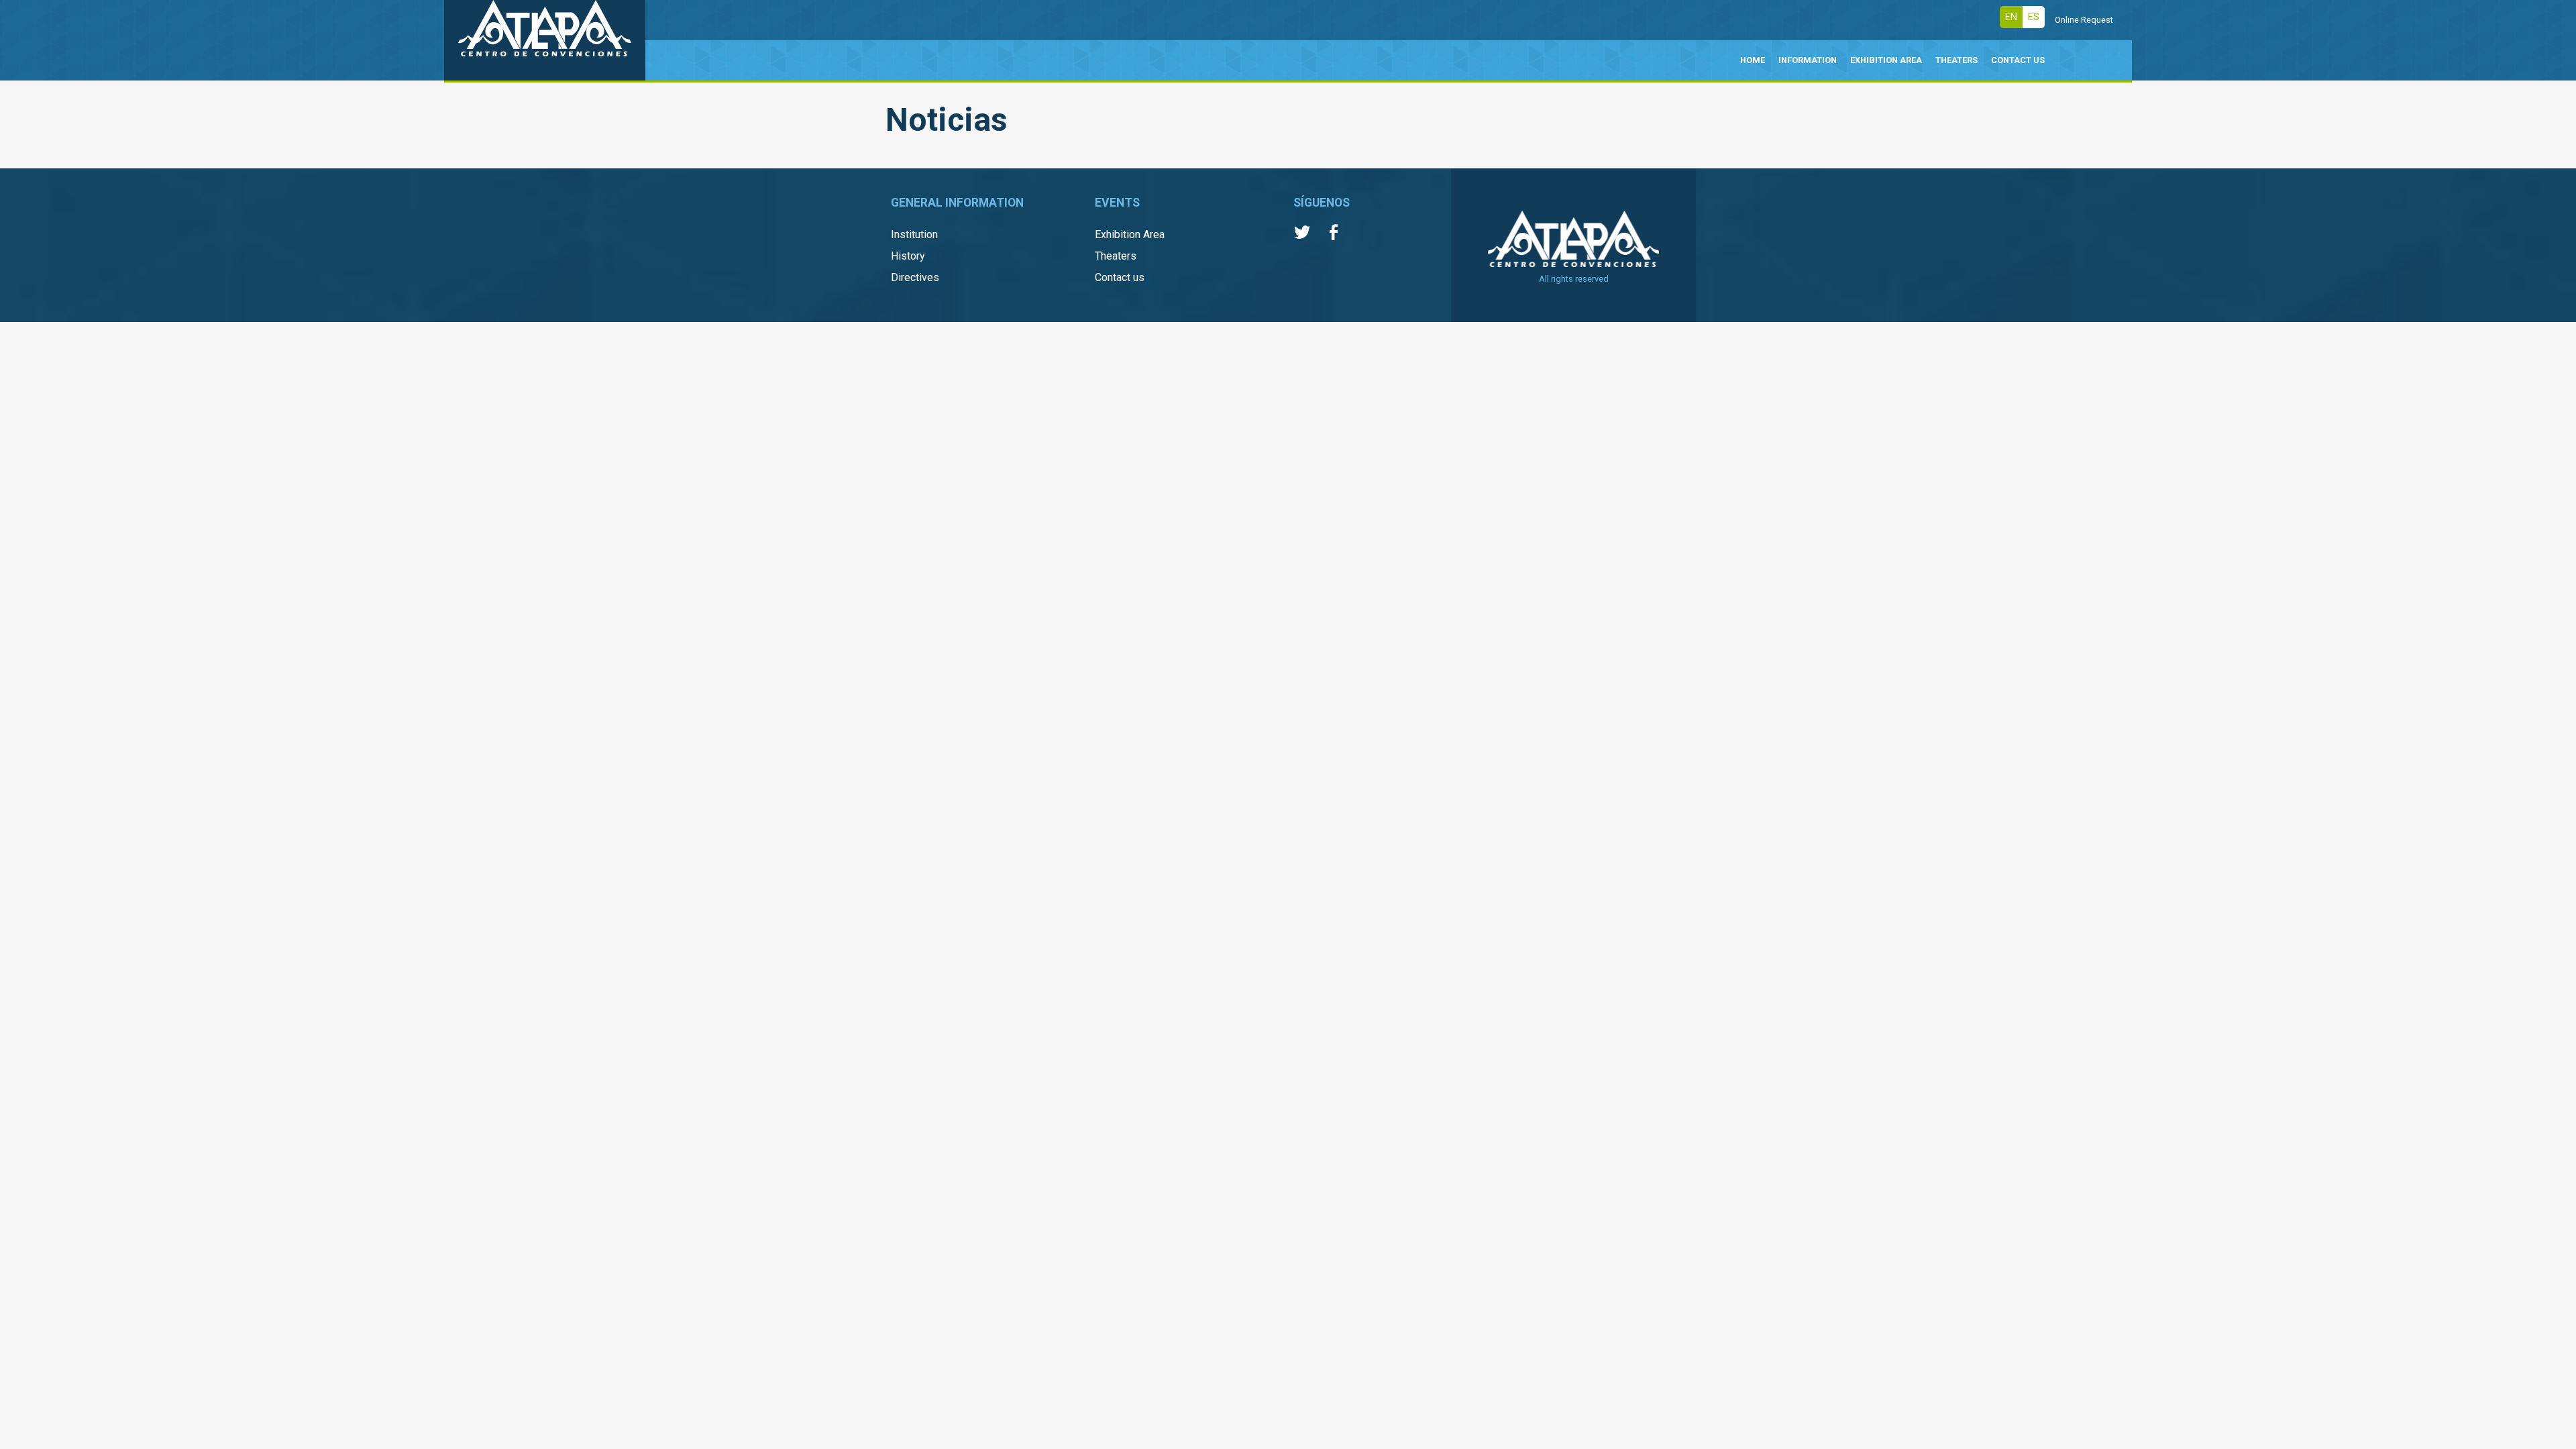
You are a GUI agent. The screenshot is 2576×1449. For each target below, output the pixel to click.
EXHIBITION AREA (1886, 60)
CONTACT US (2018, 60)
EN (2011, 17)
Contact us (1120, 277)
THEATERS (1956, 60)
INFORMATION (1808, 60)
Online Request (2084, 20)
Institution (914, 234)
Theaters (1116, 256)
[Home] (545, 40)
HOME (1753, 60)
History (908, 256)
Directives (915, 277)
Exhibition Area (1130, 234)
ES (2034, 17)
